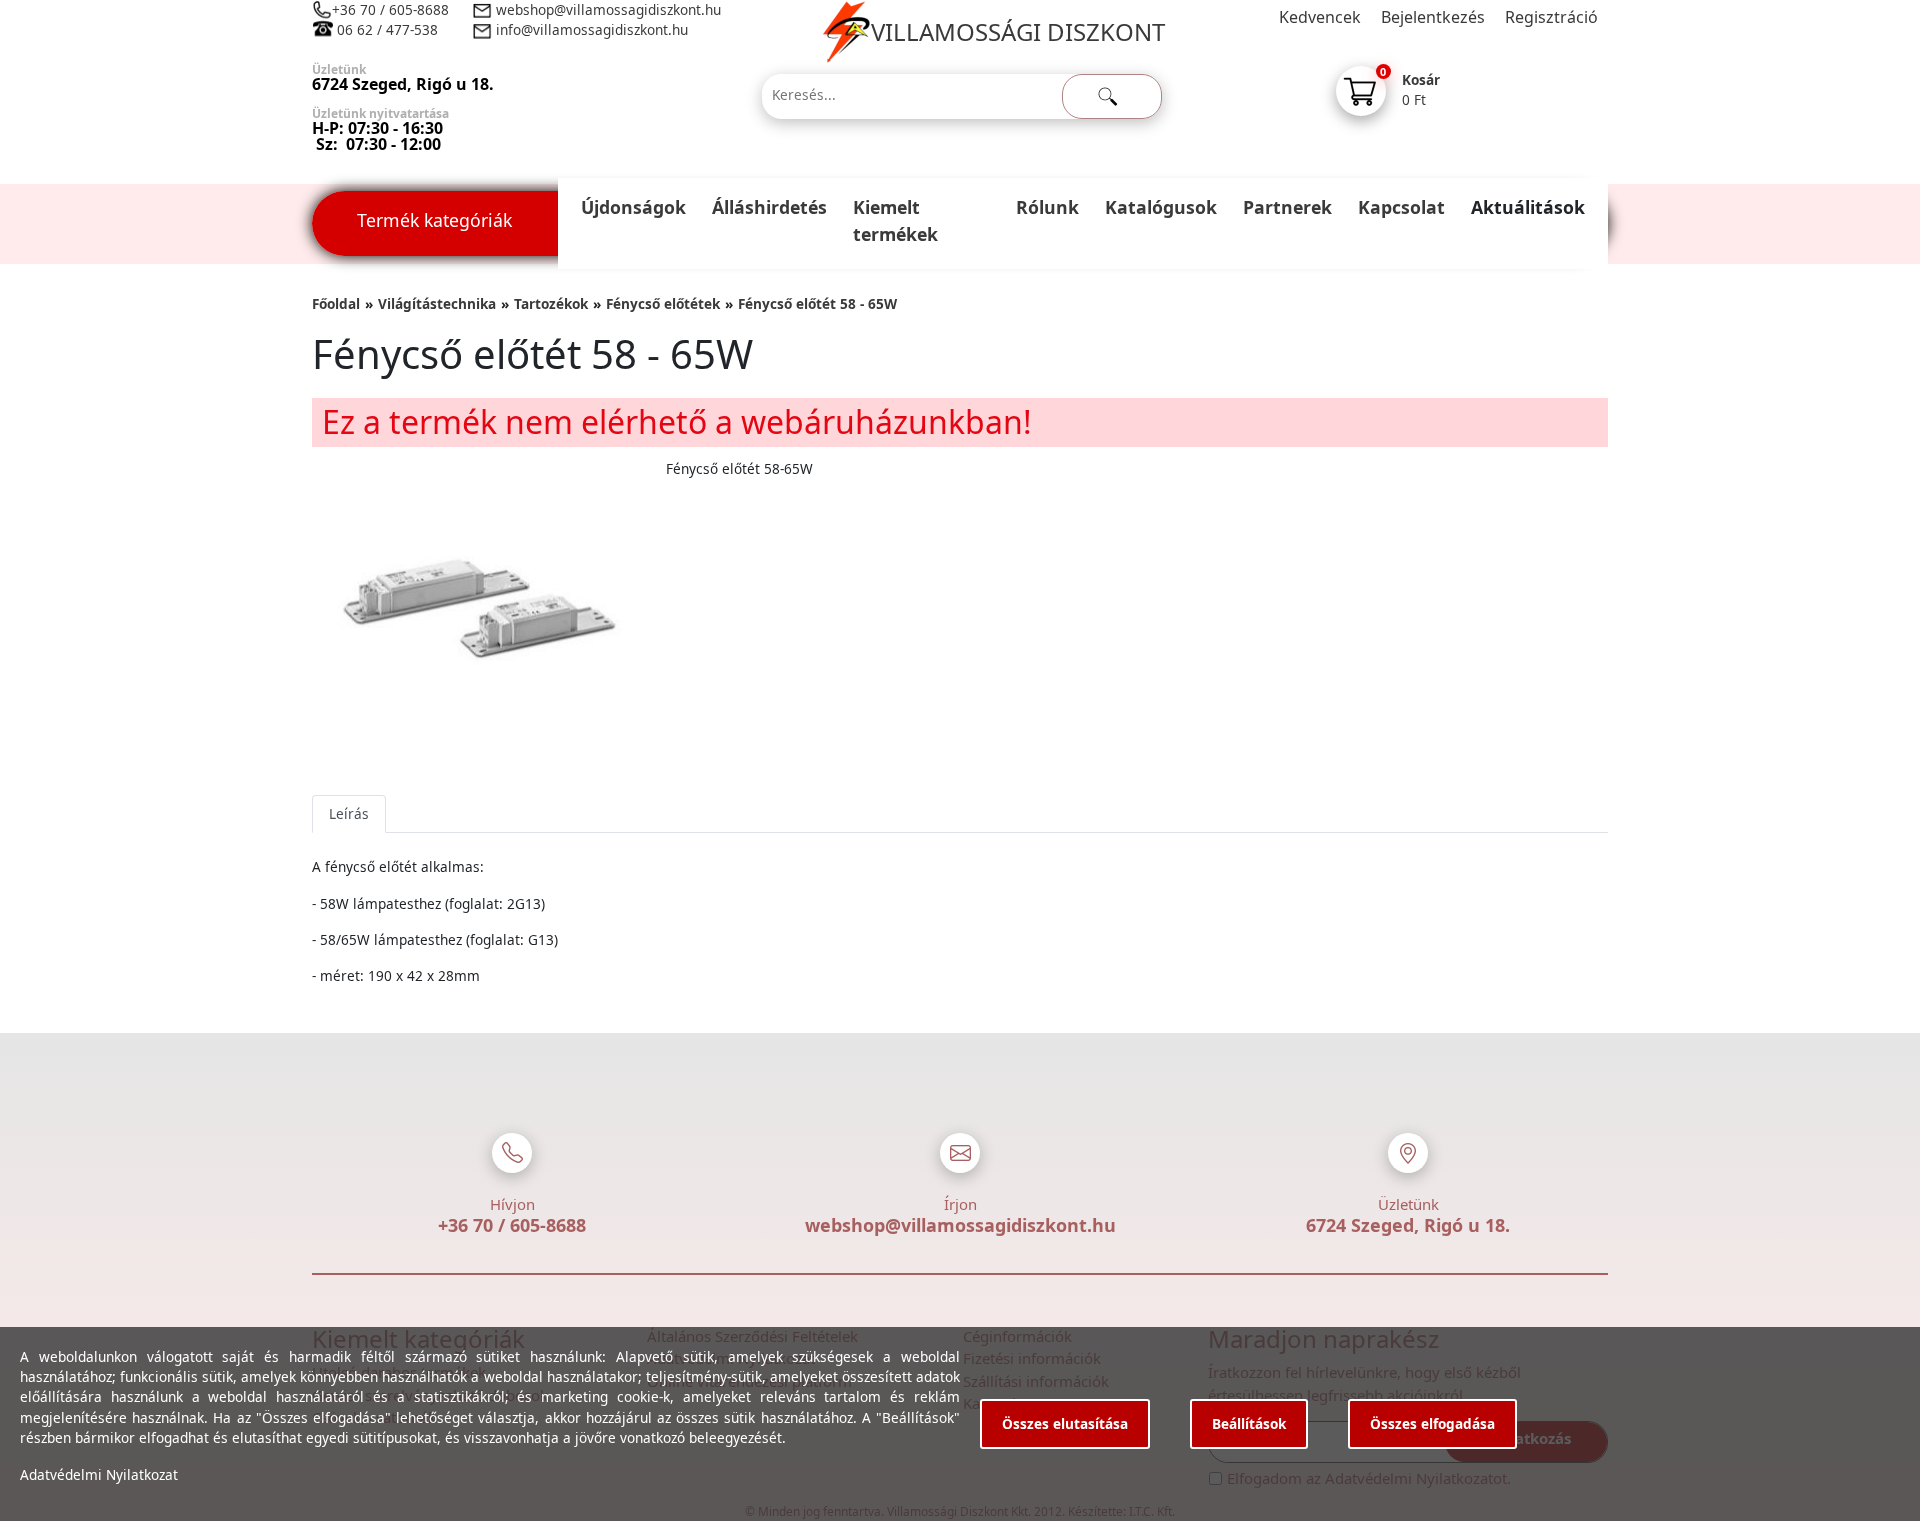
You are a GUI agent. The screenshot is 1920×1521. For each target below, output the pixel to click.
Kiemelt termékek (895, 220)
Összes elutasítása (1065, 1423)
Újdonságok (633, 207)
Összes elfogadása (1432, 1423)
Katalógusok (1161, 207)
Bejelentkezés (1433, 17)
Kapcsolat (1401, 207)
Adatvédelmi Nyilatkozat (99, 1474)
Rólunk (1047, 207)
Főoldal (336, 303)
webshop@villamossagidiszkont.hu (606, 9)
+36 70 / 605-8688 (390, 9)
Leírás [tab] (349, 813)
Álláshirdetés (769, 207)
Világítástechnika (437, 303)
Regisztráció (1551, 17)
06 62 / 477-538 (387, 29)
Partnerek (1287, 207)
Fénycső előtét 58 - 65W (817, 303)
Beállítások (1249, 1423)
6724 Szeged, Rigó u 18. (1408, 1225)
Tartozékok (551, 303)
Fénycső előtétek (663, 303)
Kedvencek (1320, 17)
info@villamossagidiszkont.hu (592, 29)
